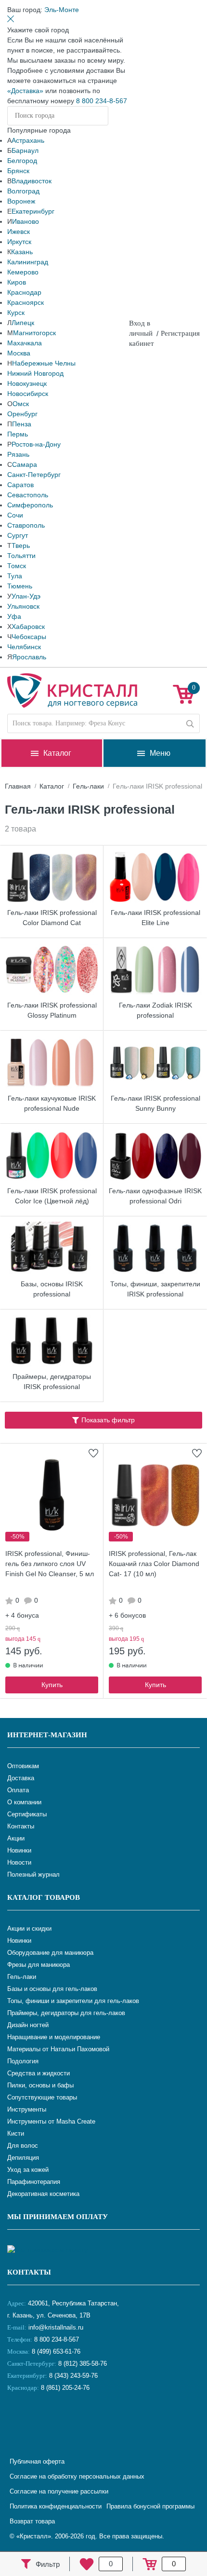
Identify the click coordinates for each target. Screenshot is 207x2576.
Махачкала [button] (25, 343)
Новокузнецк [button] (27, 383)
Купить (52, 1685)
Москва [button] (19, 353)
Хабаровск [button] (28, 627)
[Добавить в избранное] (93, 1453)
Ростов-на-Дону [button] (36, 444)
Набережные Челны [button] (44, 363)
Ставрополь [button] (26, 525)
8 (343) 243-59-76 (73, 2376)
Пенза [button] (22, 424)
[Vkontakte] (17, 2420)
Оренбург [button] (22, 414)
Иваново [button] (26, 221)
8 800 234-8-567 (102, 101)
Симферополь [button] (30, 505)
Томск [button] (17, 566)
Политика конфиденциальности (56, 2506)
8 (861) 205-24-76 (65, 2388)
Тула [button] (15, 576)
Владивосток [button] (32, 181)
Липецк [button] (23, 323)
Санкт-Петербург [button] (34, 475)
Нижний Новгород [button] (35, 373)
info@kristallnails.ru (55, 2327)
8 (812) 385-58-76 (83, 2364)
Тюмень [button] (20, 586)
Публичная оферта (37, 2461)
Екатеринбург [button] (33, 211)
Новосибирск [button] (28, 394)
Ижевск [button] (19, 232)
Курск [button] (16, 313)
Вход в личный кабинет (142, 333)
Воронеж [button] (21, 201)
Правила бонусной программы (150, 2506)
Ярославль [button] (29, 657)
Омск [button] (21, 404)
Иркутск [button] (19, 242)
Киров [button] (17, 282)
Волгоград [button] (23, 191)
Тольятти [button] (21, 556)
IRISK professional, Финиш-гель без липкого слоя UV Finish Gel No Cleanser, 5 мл (50, 1564)
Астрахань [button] (28, 140)
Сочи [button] (15, 515)
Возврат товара (32, 2521)
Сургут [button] (18, 535)
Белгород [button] (22, 161)
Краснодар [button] (24, 292)
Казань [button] (22, 252)
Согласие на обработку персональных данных (77, 2476)
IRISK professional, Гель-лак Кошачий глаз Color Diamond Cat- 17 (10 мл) (154, 1564)
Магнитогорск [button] (34, 333)
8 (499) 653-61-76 (56, 2351)
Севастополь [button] (28, 495)
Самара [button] (25, 464)
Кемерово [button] (23, 272)
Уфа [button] (14, 616)
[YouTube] (41, 2420)
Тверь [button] (21, 545)
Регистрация (180, 333)
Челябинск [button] (24, 647)
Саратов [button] (20, 485)
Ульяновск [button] (23, 606)
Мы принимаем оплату (58, 2217)
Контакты (29, 2272)
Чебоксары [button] (29, 637)
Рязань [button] (18, 454)
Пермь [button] (18, 434)
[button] (62, 10)
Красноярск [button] (26, 302)
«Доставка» (25, 91)
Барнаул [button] (25, 150)
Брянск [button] (18, 171)
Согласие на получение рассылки (59, 2491)
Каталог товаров (44, 1897)
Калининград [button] (28, 262)
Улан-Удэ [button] (26, 596)
